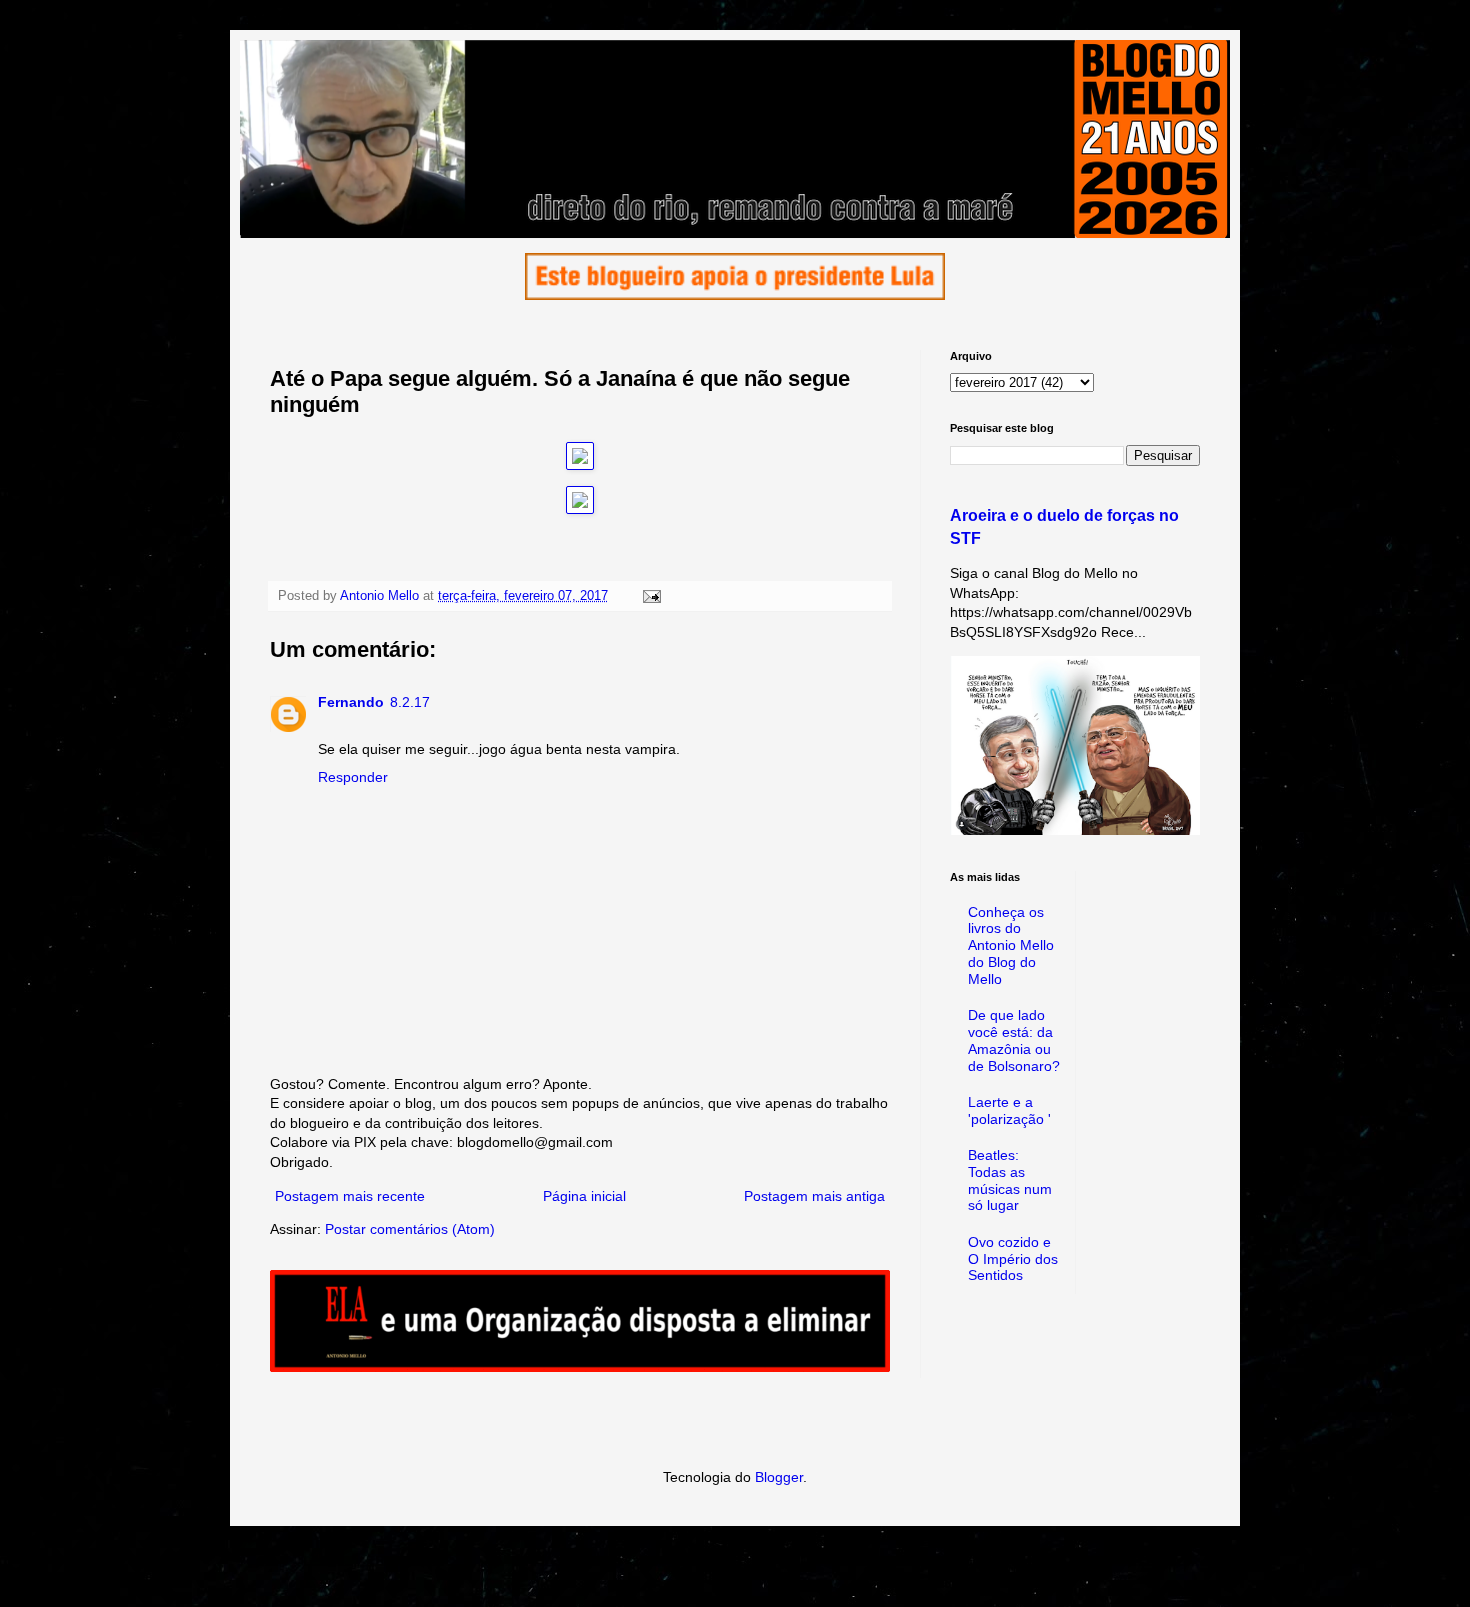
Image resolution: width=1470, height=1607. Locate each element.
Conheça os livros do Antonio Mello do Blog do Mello (1011, 945)
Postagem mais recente (350, 1196)
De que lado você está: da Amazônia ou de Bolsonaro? (1014, 1040)
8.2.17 (410, 702)
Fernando (351, 702)
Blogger (779, 1477)
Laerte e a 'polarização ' (1009, 1110)
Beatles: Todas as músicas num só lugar (1010, 1180)
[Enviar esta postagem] (651, 596)
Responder (353, 777)
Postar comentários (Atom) (410, 1229)
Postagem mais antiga (814, 1196)
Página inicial (584, 1196)
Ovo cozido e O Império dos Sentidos (1013, 1259)
